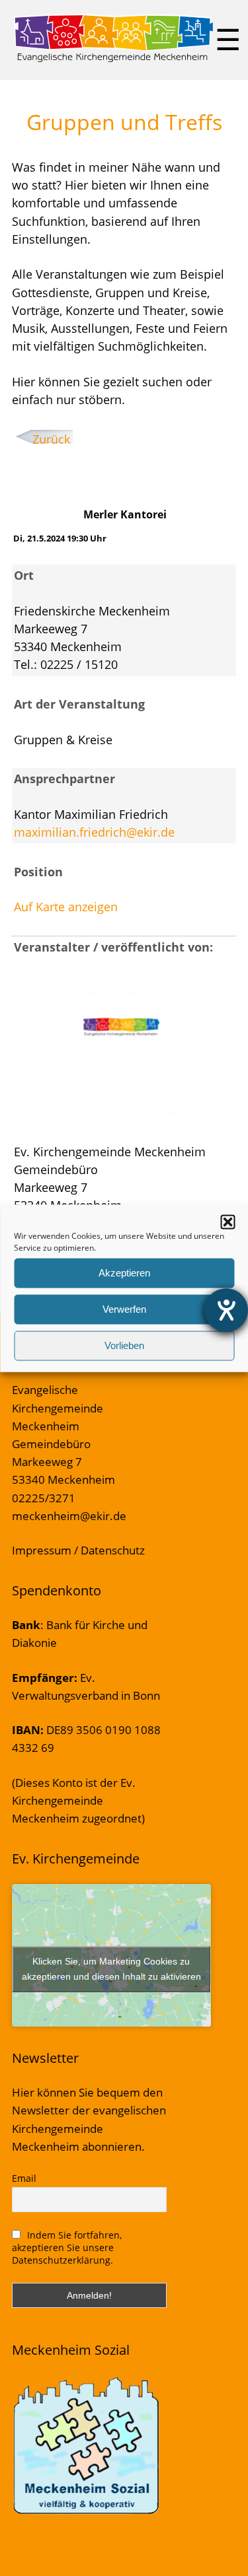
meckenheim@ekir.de (69, 1516)
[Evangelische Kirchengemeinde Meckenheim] (113, 59)
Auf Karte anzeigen (66, 907)
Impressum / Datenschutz (78, 1550)
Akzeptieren (124, 1273)
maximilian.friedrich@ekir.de (94, 832)
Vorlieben (124, 1345)
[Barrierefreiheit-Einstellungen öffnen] (226, 1310)
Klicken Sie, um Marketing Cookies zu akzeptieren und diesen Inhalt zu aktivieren (111, 1969)
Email (24, 2178)
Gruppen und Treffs (124, 122)
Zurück (51, 439)
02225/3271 (44, 1498)
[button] (227, 1222)
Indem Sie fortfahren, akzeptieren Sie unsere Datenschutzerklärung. (67, 2247)
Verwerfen (124, 1309)
